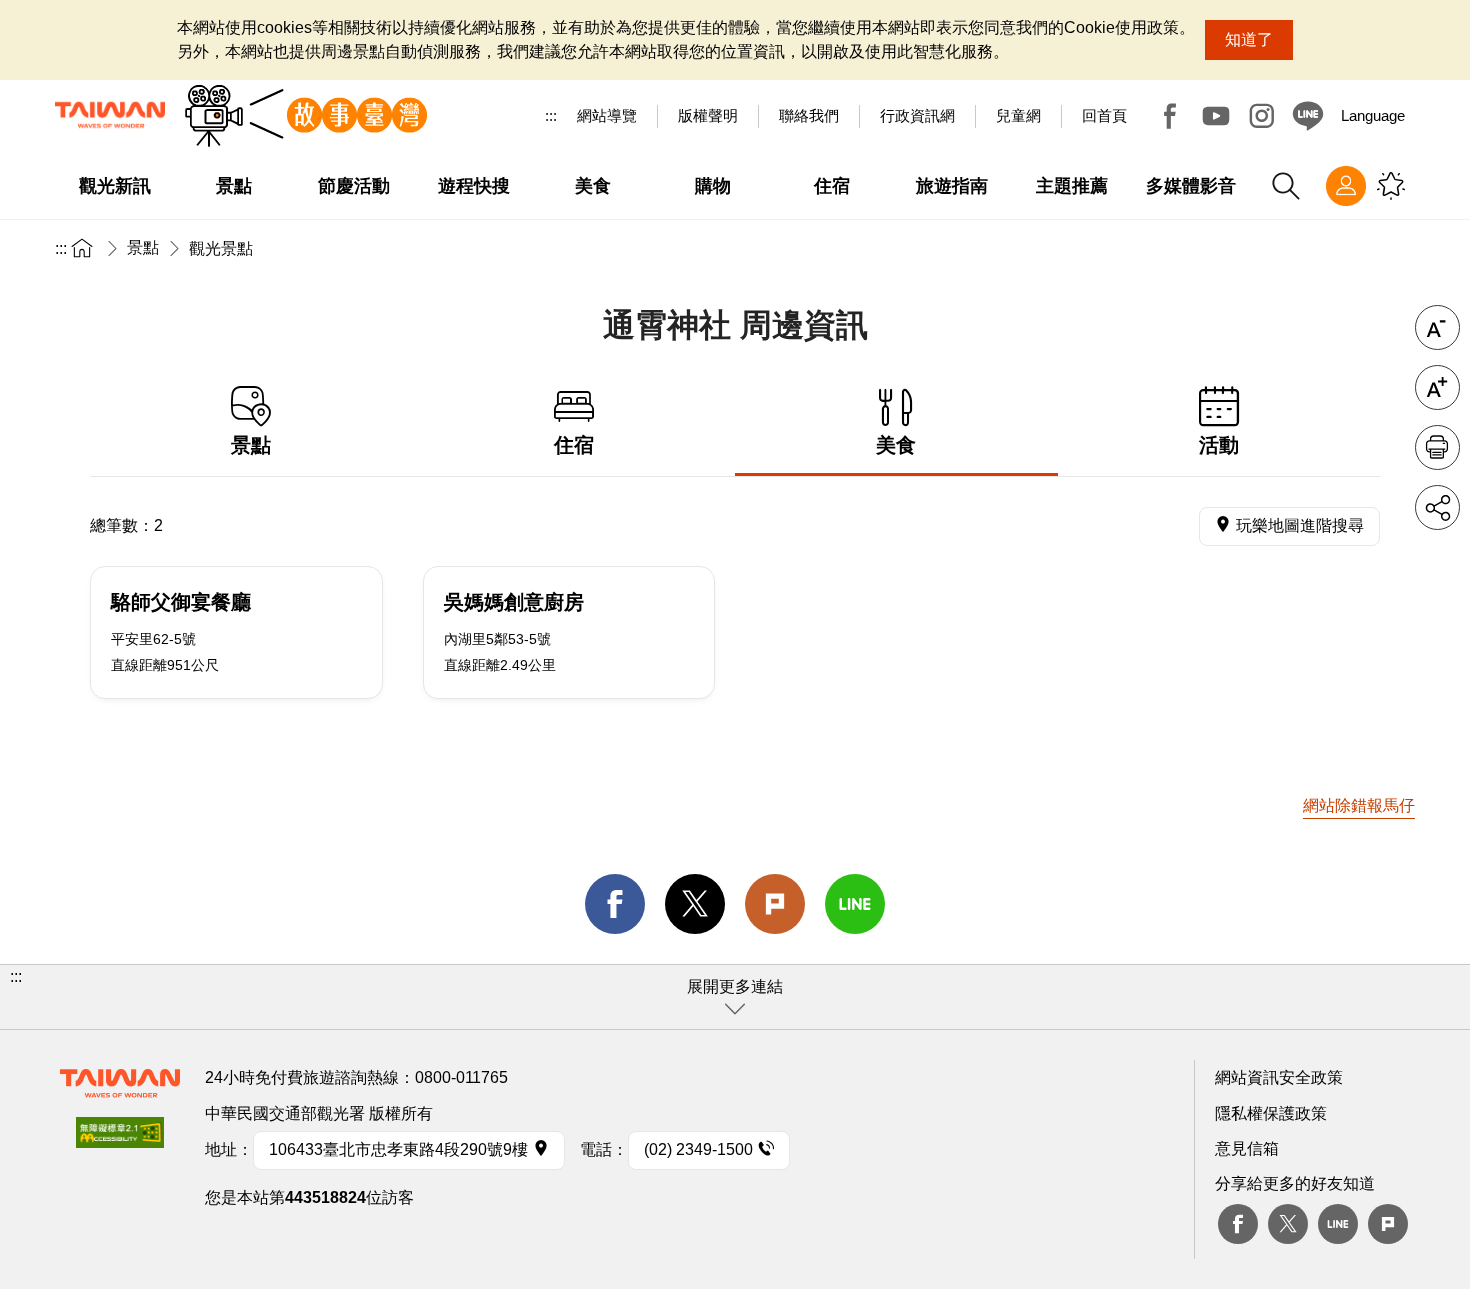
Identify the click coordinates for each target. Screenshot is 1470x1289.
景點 (143, 247)
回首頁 (1104, 115)
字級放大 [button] (1437, 387)
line (855, 904)
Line (1338, 1224)
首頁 (82, 247)
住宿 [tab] (574, 445)
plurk (1388, 1224)
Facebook (1170, 116)
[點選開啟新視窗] (120, 1138)
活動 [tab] (1219, 445)
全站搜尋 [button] (1286, 186)
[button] (735, 997)
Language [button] (1373, 115)
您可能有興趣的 (1391, 186)
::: (551, 115)
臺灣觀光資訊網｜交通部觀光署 (110, 115)
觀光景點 (221, 248)
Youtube (1216, 116)
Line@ (1308, 116)
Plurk (775, 904)
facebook (615, 904)
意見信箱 (1247, 1148)
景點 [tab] (251, 445)
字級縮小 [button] (1437, 327)
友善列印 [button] (1437, 447)
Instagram (1262, 116)
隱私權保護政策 (1271, 1113)
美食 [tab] (896, 445)
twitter (695, 904)
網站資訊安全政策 (1279, 1077)
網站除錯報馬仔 (1359, 805)
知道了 (1249, 39)
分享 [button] (1437, 507)
